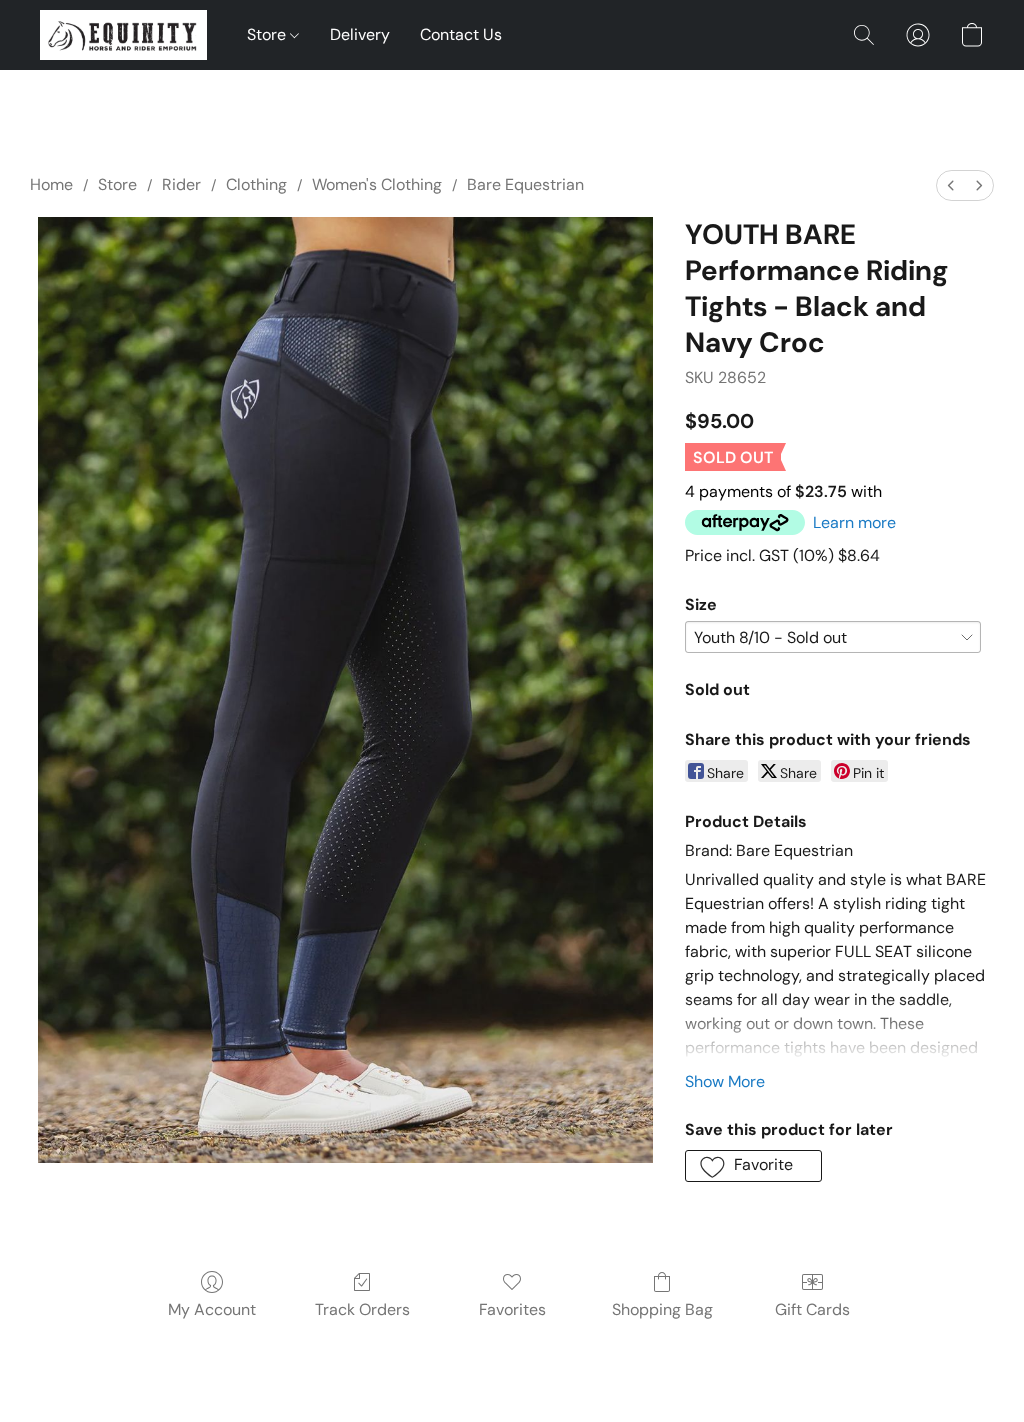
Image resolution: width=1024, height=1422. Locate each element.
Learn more (854, 522)
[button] (123, 35)
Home (51, 184)
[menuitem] (951, 185)
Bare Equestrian (525, 184)
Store (268, 34)
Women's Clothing (377, 184)
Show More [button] (725, 1081)
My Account (212, 1309)
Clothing (256, 184)
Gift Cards (812, 1309)
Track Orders (362, 1309)
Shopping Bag (662, 1309)
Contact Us (461, 34)
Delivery (360, 34)
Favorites (512, 1309)
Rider (181, 184)
